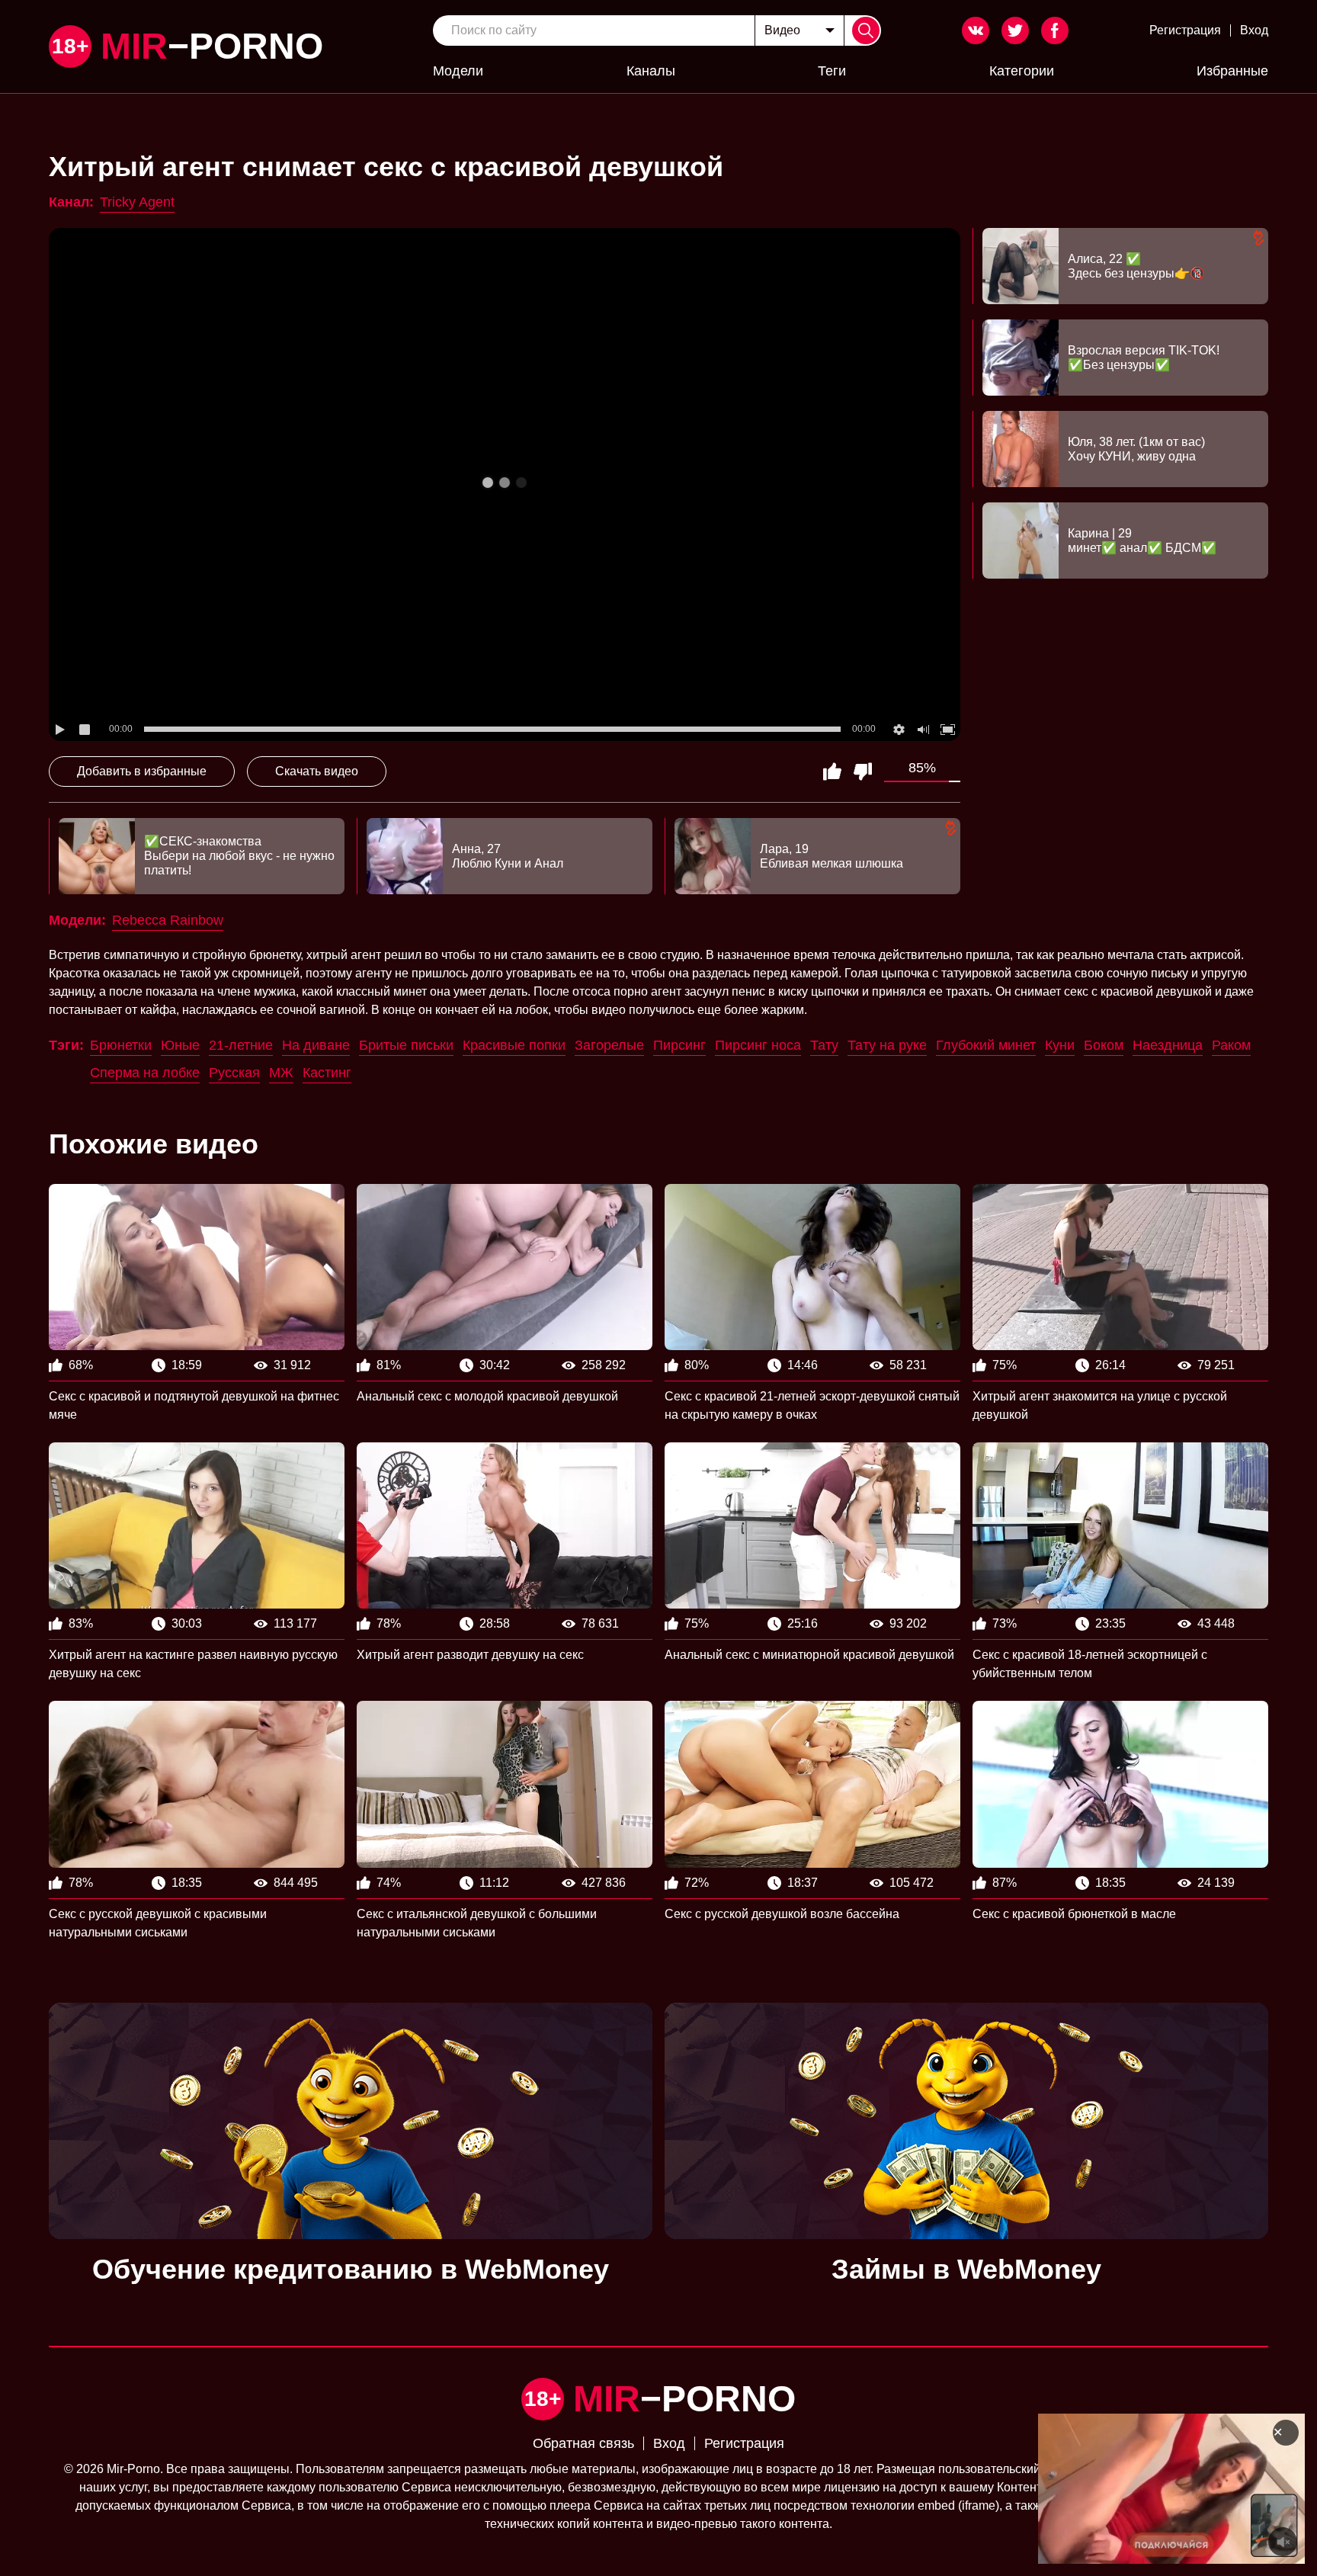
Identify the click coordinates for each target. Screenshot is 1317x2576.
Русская (234, 1073)
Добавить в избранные (142, 771)
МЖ (281, 1073)
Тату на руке (887, 1045)
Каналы (651, 71)
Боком (1104, 1045)
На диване (316, 1045)
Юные (180, 1045)
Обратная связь (583, 2443)
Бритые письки (406, 1045)
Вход (1254, 30)
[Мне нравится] (832, 772)
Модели (458, 71)
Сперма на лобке (145, 1073)
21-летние (241, 1045)
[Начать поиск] (866, 30)
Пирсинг (679, 1045)
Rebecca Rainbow (168, 920)
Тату (824, 1045)
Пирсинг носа (758, 1045)
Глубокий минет (986, 1045)
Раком (1231, 1045)
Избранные (1232, 71)
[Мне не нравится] (863, 772)
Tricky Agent (137, 202)
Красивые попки (514, 1045)
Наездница (1168, 1045)
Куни (1060, 1045)
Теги (832, 71)
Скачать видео (317, 771)
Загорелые (609, 1045)
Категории (1022, 71)
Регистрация (1185, 30)
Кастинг (327, 1073)
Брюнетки (121, 1045)
